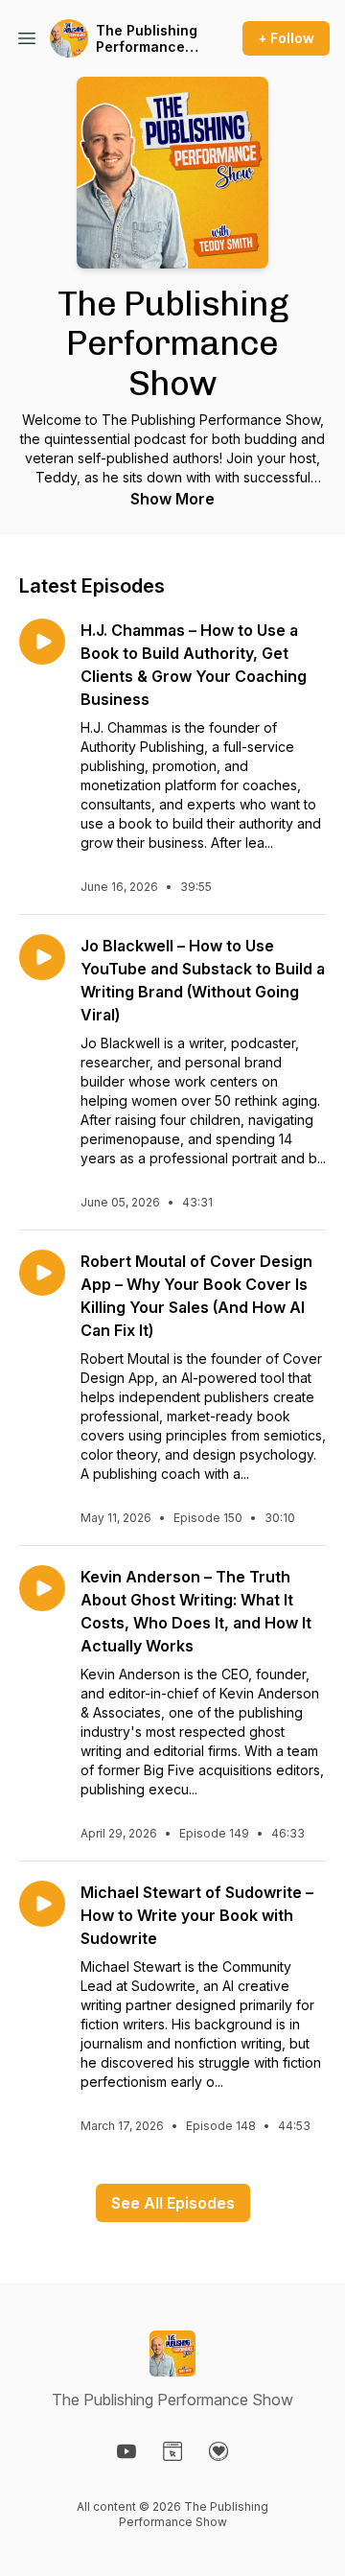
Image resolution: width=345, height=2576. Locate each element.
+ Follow (286, 38)
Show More (172, 499)
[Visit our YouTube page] (126, 2451)
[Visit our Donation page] (218, 2451)
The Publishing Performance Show (147, 39)
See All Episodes (173, 2203)
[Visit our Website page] (172, 2451)
